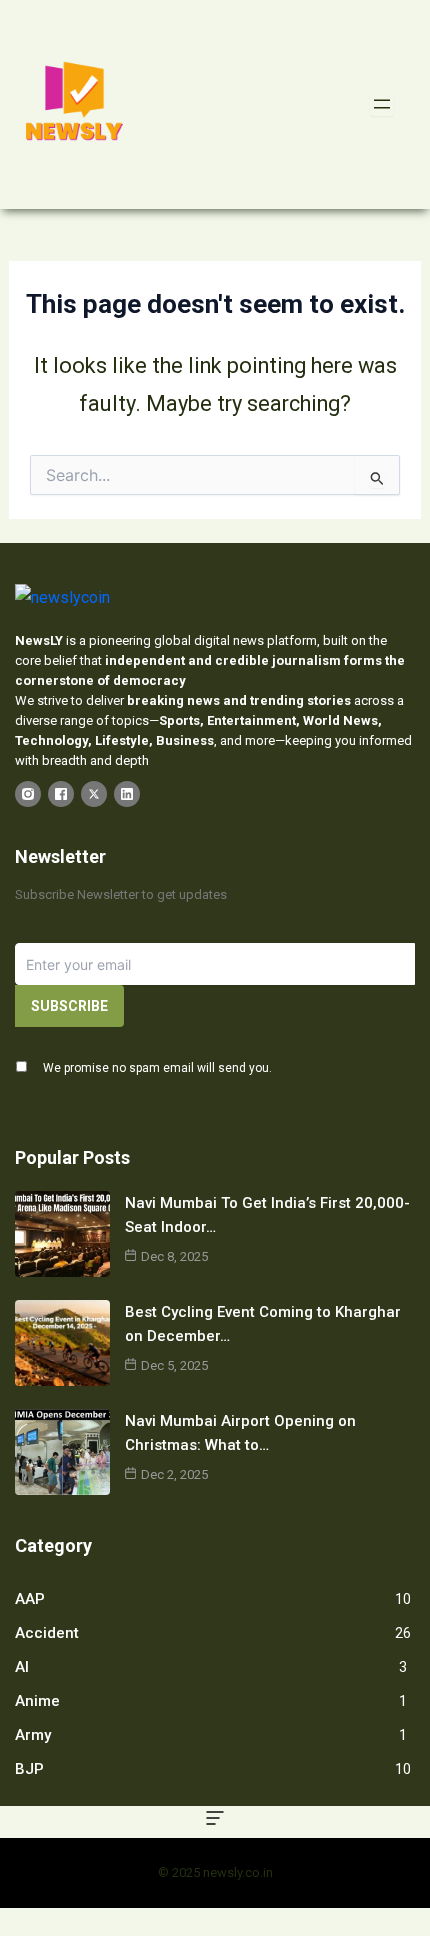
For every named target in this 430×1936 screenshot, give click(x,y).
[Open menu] (382, 104)
